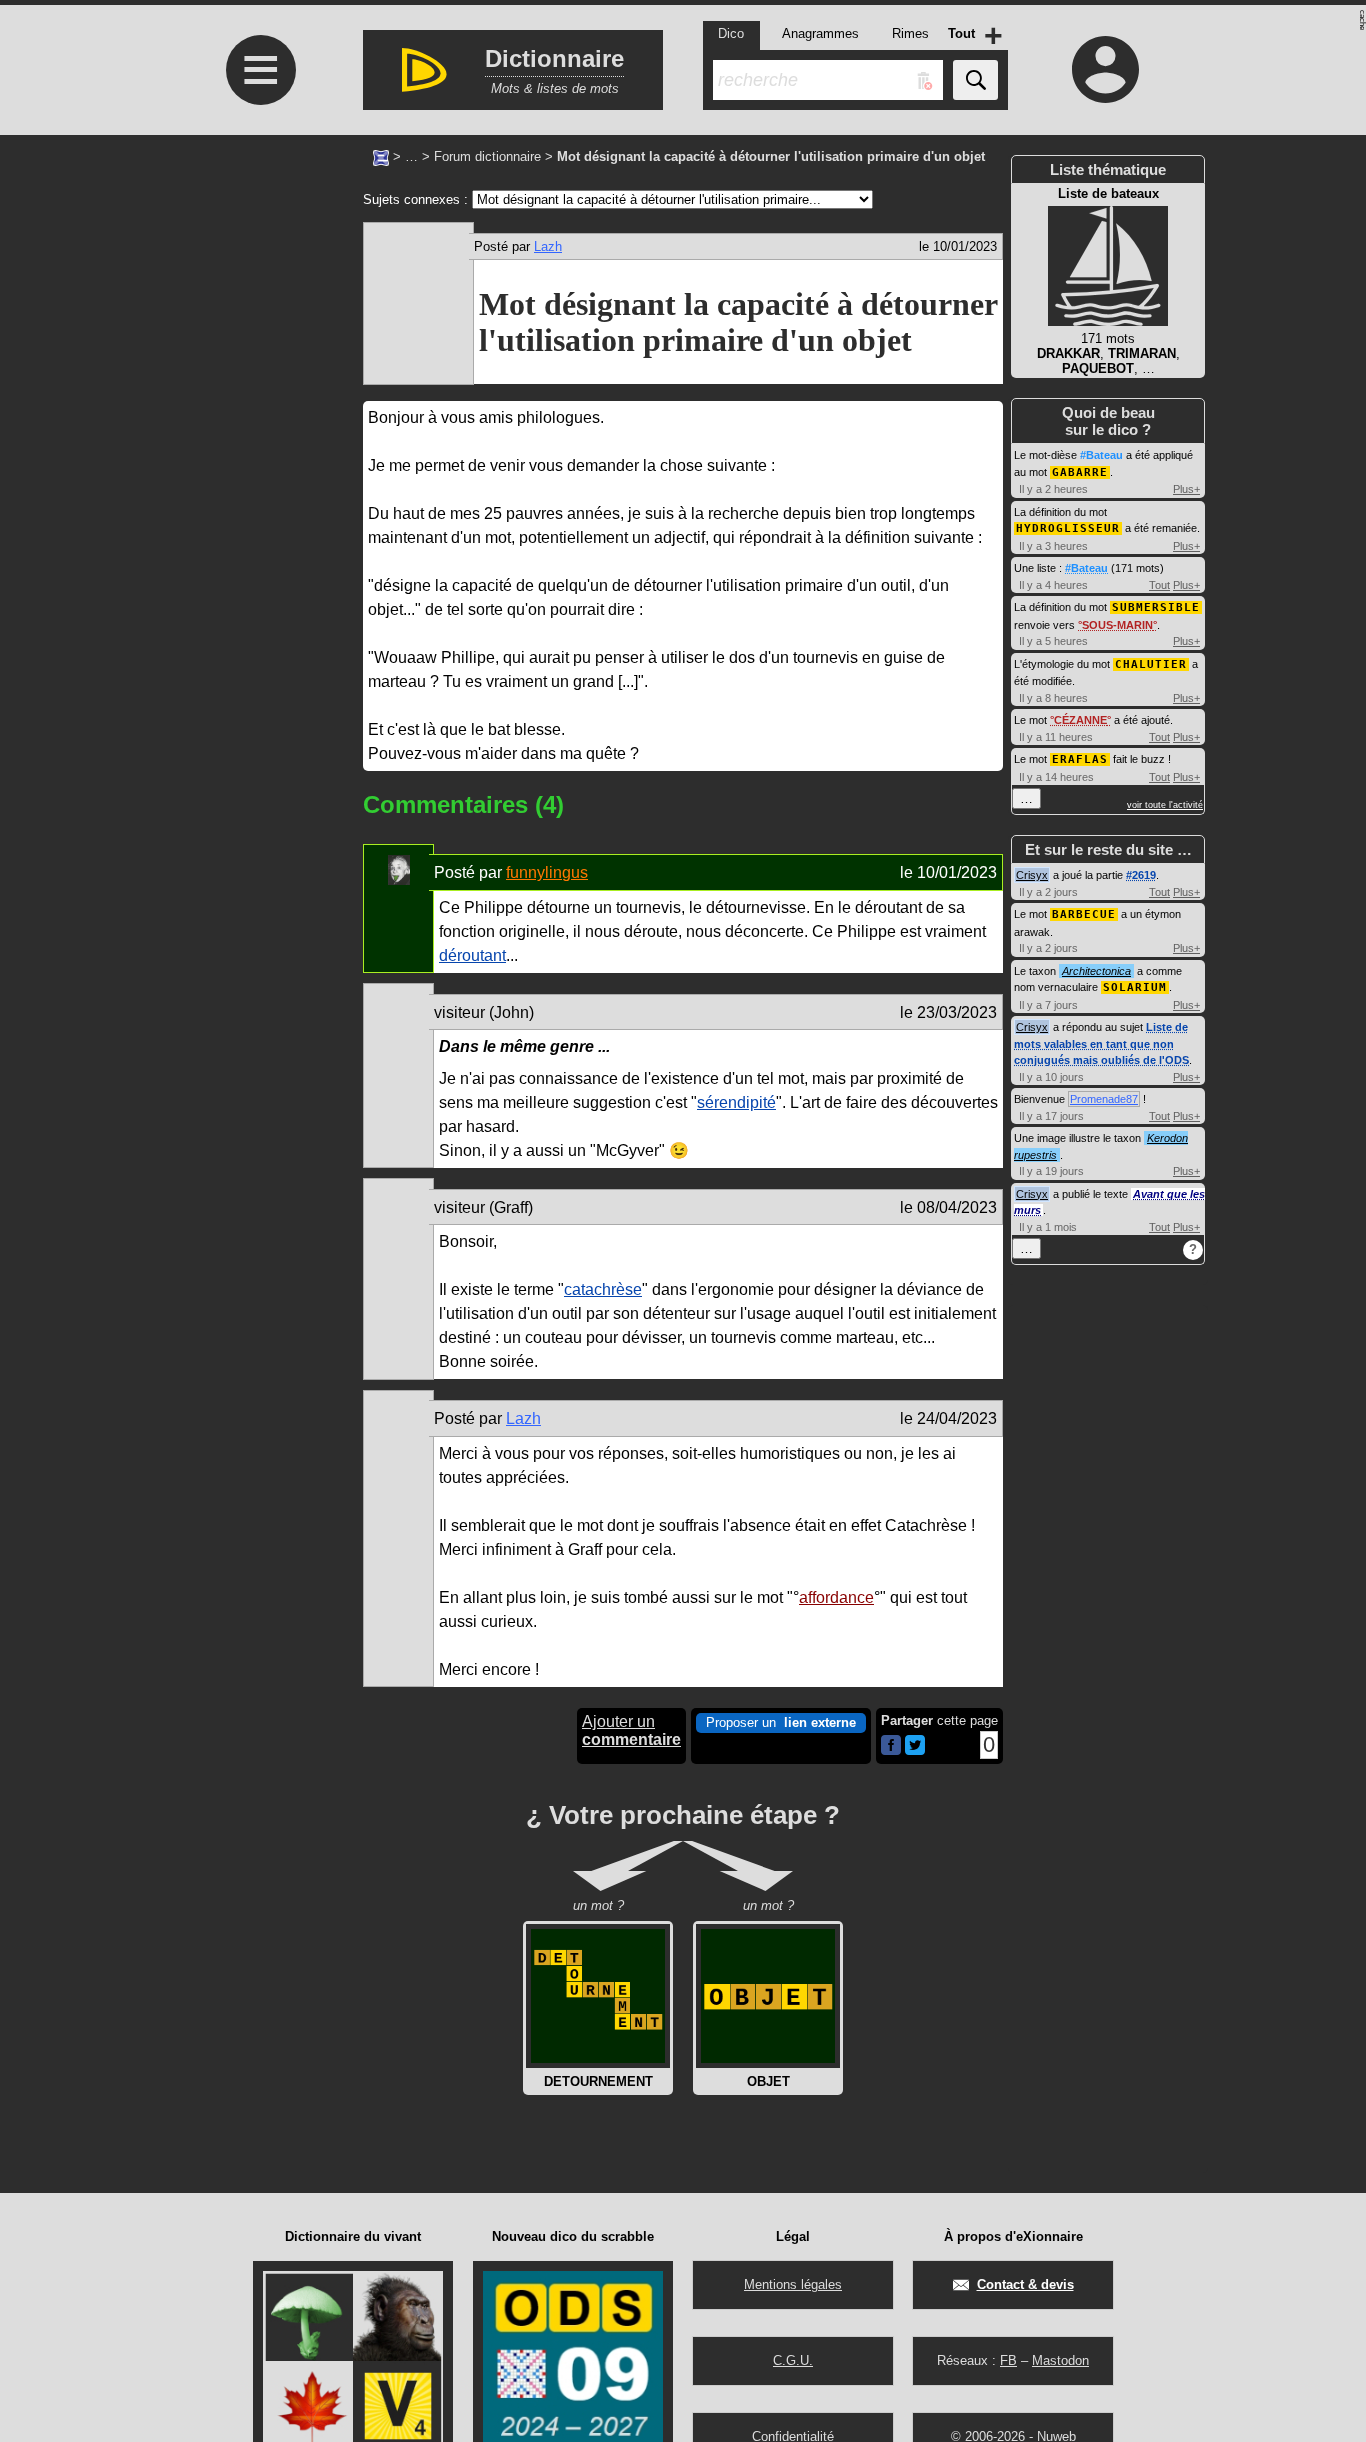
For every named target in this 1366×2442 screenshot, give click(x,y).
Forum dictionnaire (487, 156)
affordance (836, 1597)
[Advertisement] (258, 326)
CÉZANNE (1080, 720)
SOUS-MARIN (1117, 625)
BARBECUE (1084, 914)
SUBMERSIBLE (1156, 607)
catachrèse (603, 1289)
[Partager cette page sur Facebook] (891, 1746)
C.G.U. (793, 2360)
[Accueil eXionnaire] (381, 156)
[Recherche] (975, 80)
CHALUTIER (1151, 664)
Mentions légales (793, 2284)
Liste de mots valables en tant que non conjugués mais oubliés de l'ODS (1101, 1043)
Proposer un (781, 1722)
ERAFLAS (1080, 759)
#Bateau (1101, 455)
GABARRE (1080, 472)
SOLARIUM (1135, 987)
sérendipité (736, 1102)
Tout (1159, 585)
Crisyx (1032, 875)
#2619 (1141, 875)
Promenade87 (1104, 1099)
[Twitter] (915, 1750)
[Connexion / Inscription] (1106, 69)
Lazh (548, 246)
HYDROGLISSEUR (1068, 528)
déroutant (472, 955)
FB (1008, 2360)
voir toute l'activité (1165, 805)
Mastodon (1060, 2360)
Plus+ (1186, 489)
